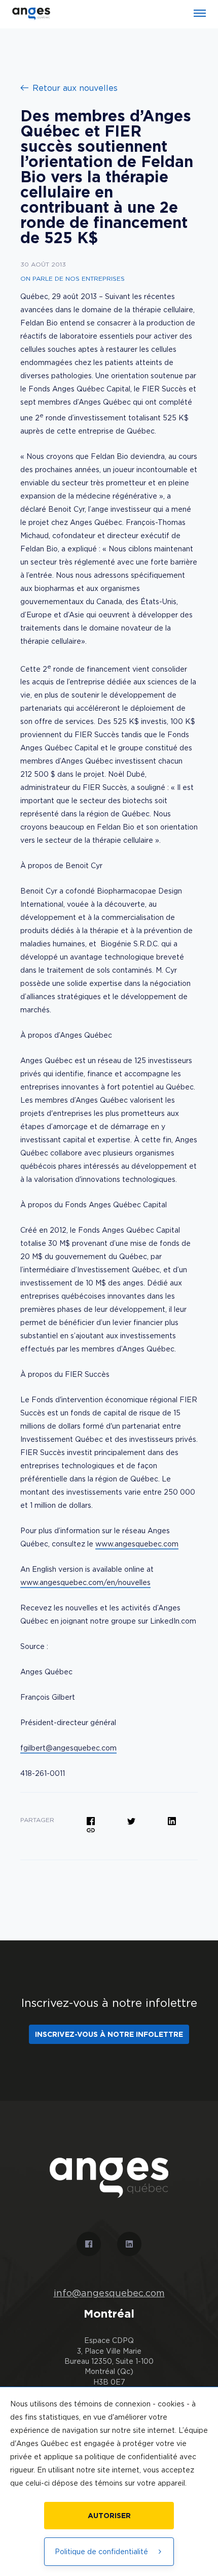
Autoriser (109, 2515)
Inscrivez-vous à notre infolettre (109, 2034)
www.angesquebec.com (137, 1544)
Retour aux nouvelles (75, 88)
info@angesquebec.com (109, 2293)
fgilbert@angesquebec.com (68, 1748)
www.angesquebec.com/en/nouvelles (85, 1582)
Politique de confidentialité (101, 2551)
